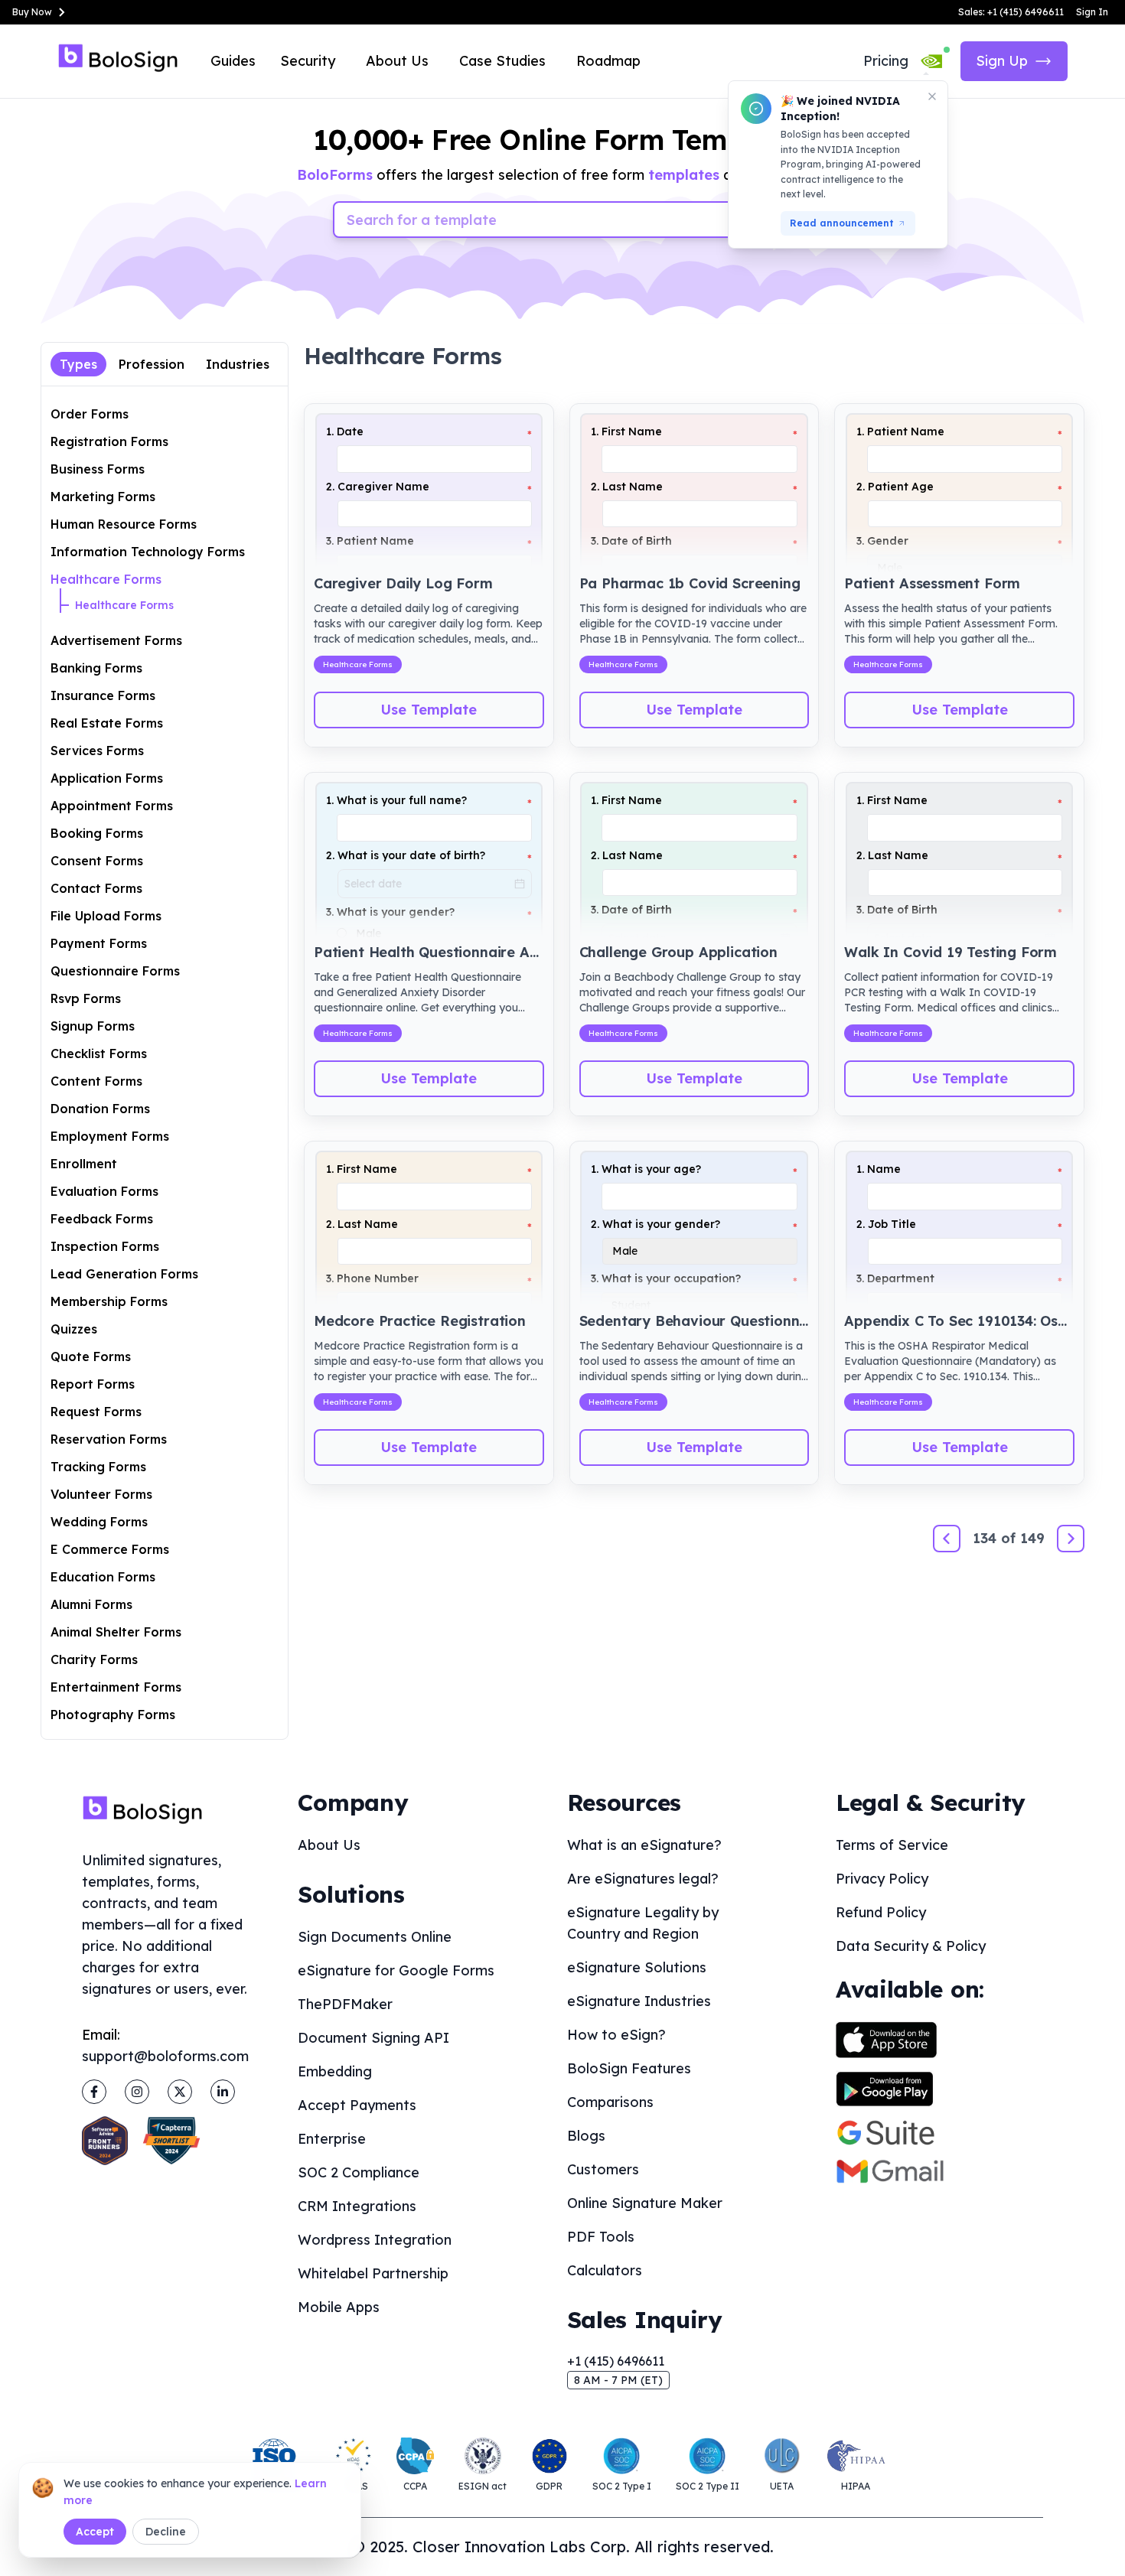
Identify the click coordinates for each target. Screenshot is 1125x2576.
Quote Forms (91, 1356)
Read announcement (842, 223)
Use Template (429, 710)
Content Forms (96, 1081)
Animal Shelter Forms (116, 1632)
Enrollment (84, 1164)
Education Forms (103, 1577)
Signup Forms (93, 1026)
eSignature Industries (639, 2001)
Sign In (1092, 12)
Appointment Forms (112, 806)
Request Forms (96, 1412)
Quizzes (74, 1329)
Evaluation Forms (104, 1191)
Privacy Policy (882, 1879)
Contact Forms (96, 888)
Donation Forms (100, 1109)
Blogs (586, 2136)
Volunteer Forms (101, 1494)
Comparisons (610, 2102)
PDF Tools (601, 2237)
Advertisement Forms (116, 640)
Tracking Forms (98, 1467)
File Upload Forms (106, 916)
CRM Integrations (357, 2206)
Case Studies (502, 61)
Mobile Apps (339, 2307)
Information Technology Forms (148, 552)
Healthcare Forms (106, 579)
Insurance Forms (103, 695)
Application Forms (107, 778)
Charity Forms (94, 1659)
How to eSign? (616, 2035)
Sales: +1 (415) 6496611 (1011, 12)
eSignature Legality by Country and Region (643, 1923)
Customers (603, 2169)
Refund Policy (881, 1912)
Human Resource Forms (124, 524)
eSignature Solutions (637, 1967)
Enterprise (332, 2139)
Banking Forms (96, 668)
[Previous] (947, 1539)
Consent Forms (97, 861)
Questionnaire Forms (115, 971)
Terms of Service (892, 1845)
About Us (397, 61)
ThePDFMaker (345, 2004)
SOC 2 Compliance (359, 2172)
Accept (95, 2532)
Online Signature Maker (645, 2203)
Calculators (605, 2270)
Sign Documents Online (375, 1937)
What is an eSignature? (644, 1845)
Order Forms (90, 414)
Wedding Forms (99, 1522)
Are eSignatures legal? (643, 1879)
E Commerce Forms (110, 1549)
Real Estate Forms (107, 723)
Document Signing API (373, 2038)
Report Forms (93, 1384)
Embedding (335, 2071)
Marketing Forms (103, 497)
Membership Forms (109, 1301)
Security (308, 61)
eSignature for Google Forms (396, 1970)
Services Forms (97, 751)
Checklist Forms (99, 1054)
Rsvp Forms (86, 998)
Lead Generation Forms (124, 1274)
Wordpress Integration (375, 2240)
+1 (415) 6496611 (616, 2361)
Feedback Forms (102, 1219)
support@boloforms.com (165, 2056)
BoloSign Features (629, 2068)
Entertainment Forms (116, 1687)
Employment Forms (110, 1136)
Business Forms (98, 469)
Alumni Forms (91, 1604)
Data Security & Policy (911, 1946)
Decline (166, 2532)
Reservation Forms (109, 1439)
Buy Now (32, 12)
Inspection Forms (105, 1246)
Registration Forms (109, 441)
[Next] (1071, 1539)
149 (1032, 1538)
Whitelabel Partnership (373, 2273)
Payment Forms (99, 943)
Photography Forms (113, 1715)
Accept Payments (357, 2105)
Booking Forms (97, 833)
